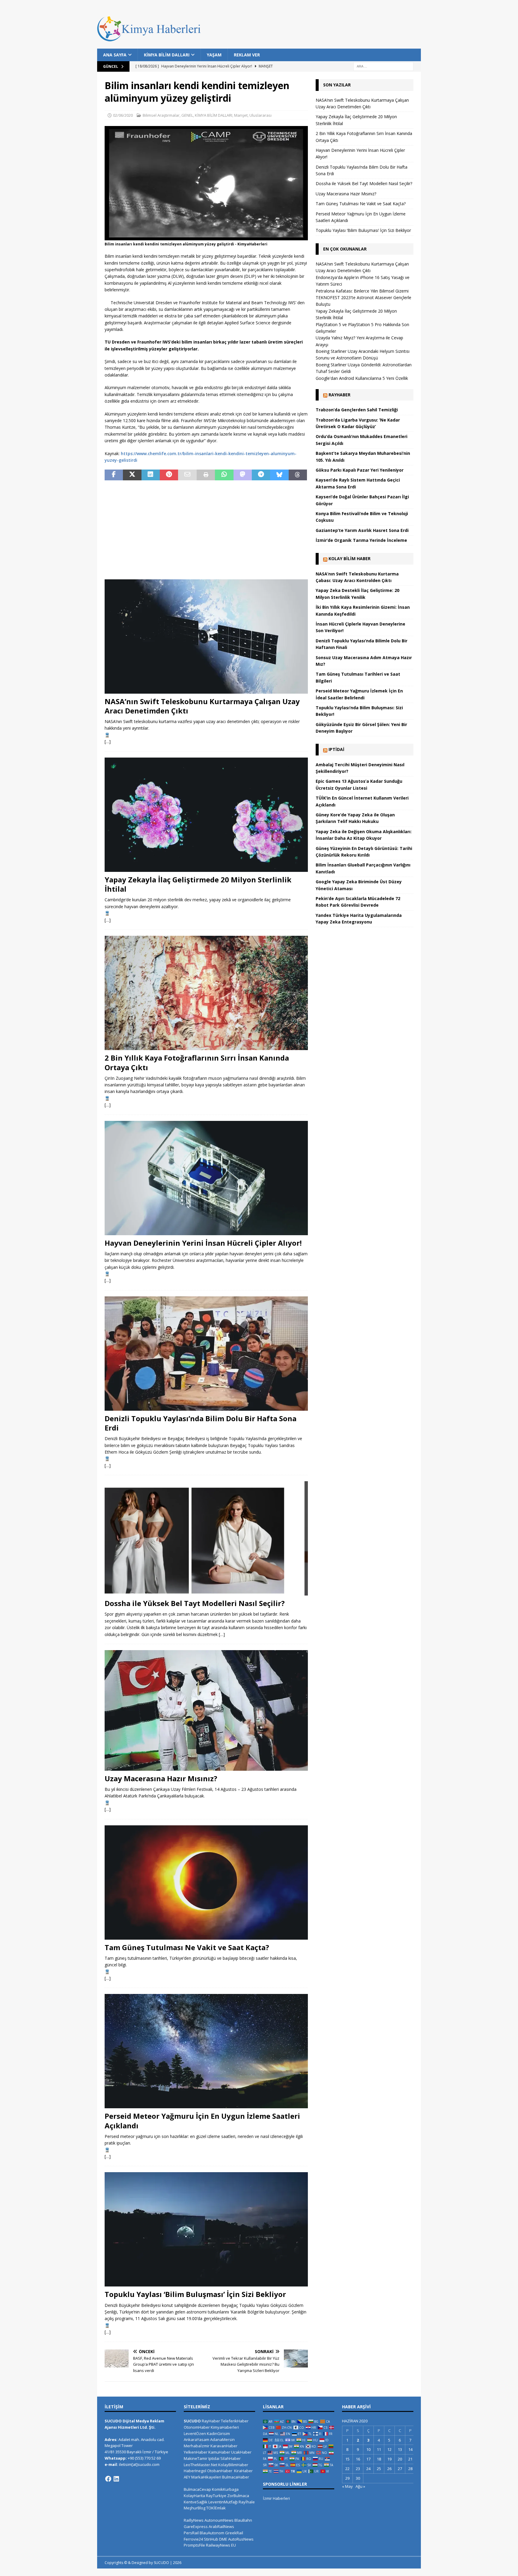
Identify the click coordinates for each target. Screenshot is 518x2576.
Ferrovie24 (193, 2539)
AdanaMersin (222, 2439)
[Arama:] (383, 66)
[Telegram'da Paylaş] (261, 475)
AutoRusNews (241, 2539)
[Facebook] (108, 2479)
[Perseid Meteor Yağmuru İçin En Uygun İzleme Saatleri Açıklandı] (206, 2051)
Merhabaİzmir (197, 2446)
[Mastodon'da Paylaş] (243, 475)
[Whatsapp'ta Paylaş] (224, 475)
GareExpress (196, 2526)
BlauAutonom (212, 2533)
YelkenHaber (196, 2452)
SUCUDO (192, 2421)
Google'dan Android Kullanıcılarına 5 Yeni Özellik (362, 378)
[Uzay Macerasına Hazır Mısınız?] (206, 1710)
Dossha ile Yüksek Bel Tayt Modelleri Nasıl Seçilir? (195, 1603)
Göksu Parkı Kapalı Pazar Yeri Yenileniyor (360, 470)
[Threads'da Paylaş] (298, 475)
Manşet (241, 115)
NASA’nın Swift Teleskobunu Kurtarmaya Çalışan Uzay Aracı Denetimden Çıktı (202, 706)
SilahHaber (231, 2458)
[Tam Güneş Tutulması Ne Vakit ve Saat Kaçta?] (206, 1882)
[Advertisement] (206, 530)
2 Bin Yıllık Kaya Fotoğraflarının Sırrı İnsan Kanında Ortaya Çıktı (197, 1062)
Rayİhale (247, 2502)
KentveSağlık (196, 2502)
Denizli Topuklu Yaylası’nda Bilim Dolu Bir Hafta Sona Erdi (201, 1423)
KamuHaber (219, 2452)
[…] (108, 742)
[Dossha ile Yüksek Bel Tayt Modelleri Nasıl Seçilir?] (206, 1538)
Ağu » (360, 2486)
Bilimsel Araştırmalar (161, 115)
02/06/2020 (123, 115)
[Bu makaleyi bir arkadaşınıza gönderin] (187, 475)
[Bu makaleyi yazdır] (206, 475)
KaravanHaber (224, 2446)
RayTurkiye (216, 2496)
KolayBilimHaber (233, 2465)
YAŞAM (214, 55)
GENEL (187, 115)
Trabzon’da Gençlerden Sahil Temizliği (357, 410)
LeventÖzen (195, 2433)
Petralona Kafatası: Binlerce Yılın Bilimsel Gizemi (362, 291)
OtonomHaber (197, 2427)
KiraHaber (243, 2471)
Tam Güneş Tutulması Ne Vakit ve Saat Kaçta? (187, 1947)
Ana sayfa (115, 55)
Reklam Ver (247, 55)
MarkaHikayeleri (206, 2477)
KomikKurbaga (225, 2489)
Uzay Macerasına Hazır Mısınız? (161, 1778)
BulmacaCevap (197, 2489)
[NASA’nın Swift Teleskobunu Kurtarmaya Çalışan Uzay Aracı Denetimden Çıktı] (206, 636)
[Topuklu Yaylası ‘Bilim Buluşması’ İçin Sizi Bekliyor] (206, 2229)
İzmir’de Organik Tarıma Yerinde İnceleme (361, 540)
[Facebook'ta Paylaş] (114, 475)
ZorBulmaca (238, 2496)
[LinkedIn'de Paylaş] (151, 475)
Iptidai (336, 749)
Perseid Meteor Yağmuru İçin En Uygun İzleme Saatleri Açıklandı (202, 2121)
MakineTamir (196, 2458)
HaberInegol (195, 2471)
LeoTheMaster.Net (201, 2465)
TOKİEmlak (216, 2508)
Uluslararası (260, 115)
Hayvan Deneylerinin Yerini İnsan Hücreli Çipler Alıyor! (203, 1243)
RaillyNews (194, 2520)
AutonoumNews (219, 2520)
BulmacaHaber (236, 2477)
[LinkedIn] (116, 2479)
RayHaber (339, 395)
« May (347, 2486)
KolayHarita (194, 2496)
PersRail (191, 2533)
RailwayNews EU (221, 2545)
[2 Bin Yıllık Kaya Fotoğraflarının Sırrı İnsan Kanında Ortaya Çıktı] (206, 993)
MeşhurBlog (195, 2508)
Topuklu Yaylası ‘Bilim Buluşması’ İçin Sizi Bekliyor (195, 2294)
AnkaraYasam (196, 2439)
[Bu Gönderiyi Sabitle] (169, 475)
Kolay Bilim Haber (350, 558)
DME (223, 2539)
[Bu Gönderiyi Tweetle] (132, 475)
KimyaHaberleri (225, 2427)
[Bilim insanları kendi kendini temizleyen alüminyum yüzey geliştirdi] (206, 237)
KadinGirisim (218, 2433)
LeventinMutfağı (223, 2502)
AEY (187, 2477)
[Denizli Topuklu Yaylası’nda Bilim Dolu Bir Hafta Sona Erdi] (206, 1354)
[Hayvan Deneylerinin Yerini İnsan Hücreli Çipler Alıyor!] (206, 1178)
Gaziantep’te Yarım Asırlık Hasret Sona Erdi (362, 530)
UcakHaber (241, 2452)
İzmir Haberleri (276, 2498)
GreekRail (234, 2533)
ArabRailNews (221, 2526)
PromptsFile (194, 2545)
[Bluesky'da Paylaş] (279, 475)
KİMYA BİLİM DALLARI (167, 55)
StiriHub (211, 2539)
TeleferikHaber (235, 2421)
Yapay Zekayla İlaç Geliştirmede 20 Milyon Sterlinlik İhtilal (198, 884)
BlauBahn (243, 2520)
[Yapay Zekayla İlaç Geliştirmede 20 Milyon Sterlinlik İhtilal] (206, 815)
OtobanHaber (220, 2471)
